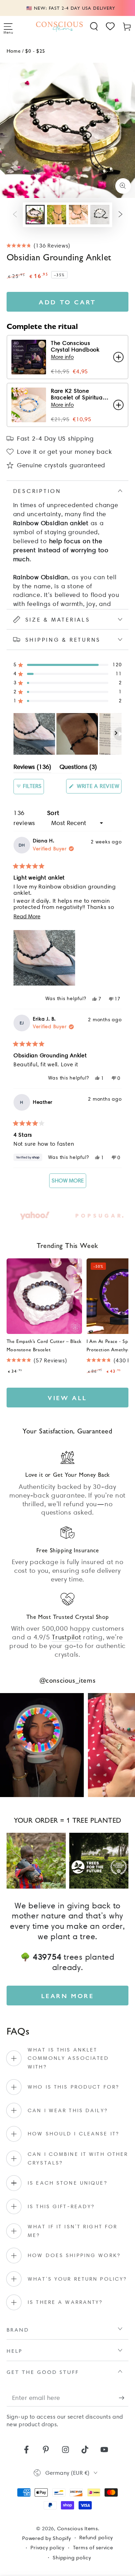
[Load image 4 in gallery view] (100, 215)
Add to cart (67, 302)
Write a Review (98, 788)
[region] (68, 734)
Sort (53, 813)
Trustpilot (67, 1637)
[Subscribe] (124, 2398)
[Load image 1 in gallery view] (35, 215)
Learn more (68, 1996)
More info (62, 357)
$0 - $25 (35, 50)
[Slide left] (15, 215)
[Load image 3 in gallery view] (78, 215)
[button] (94, 27)
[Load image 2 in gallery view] (57, 215)
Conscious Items (78, 2529)
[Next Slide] (116, 734)
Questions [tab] (78, 768)
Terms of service (93, 2548)
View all (67, 1398)
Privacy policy (47, 2548)
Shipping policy (72, 2558)
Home (13, 50)
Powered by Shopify (47, 2538)
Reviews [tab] (32, 768)
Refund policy (96, 2538)
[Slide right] (120, 215)
